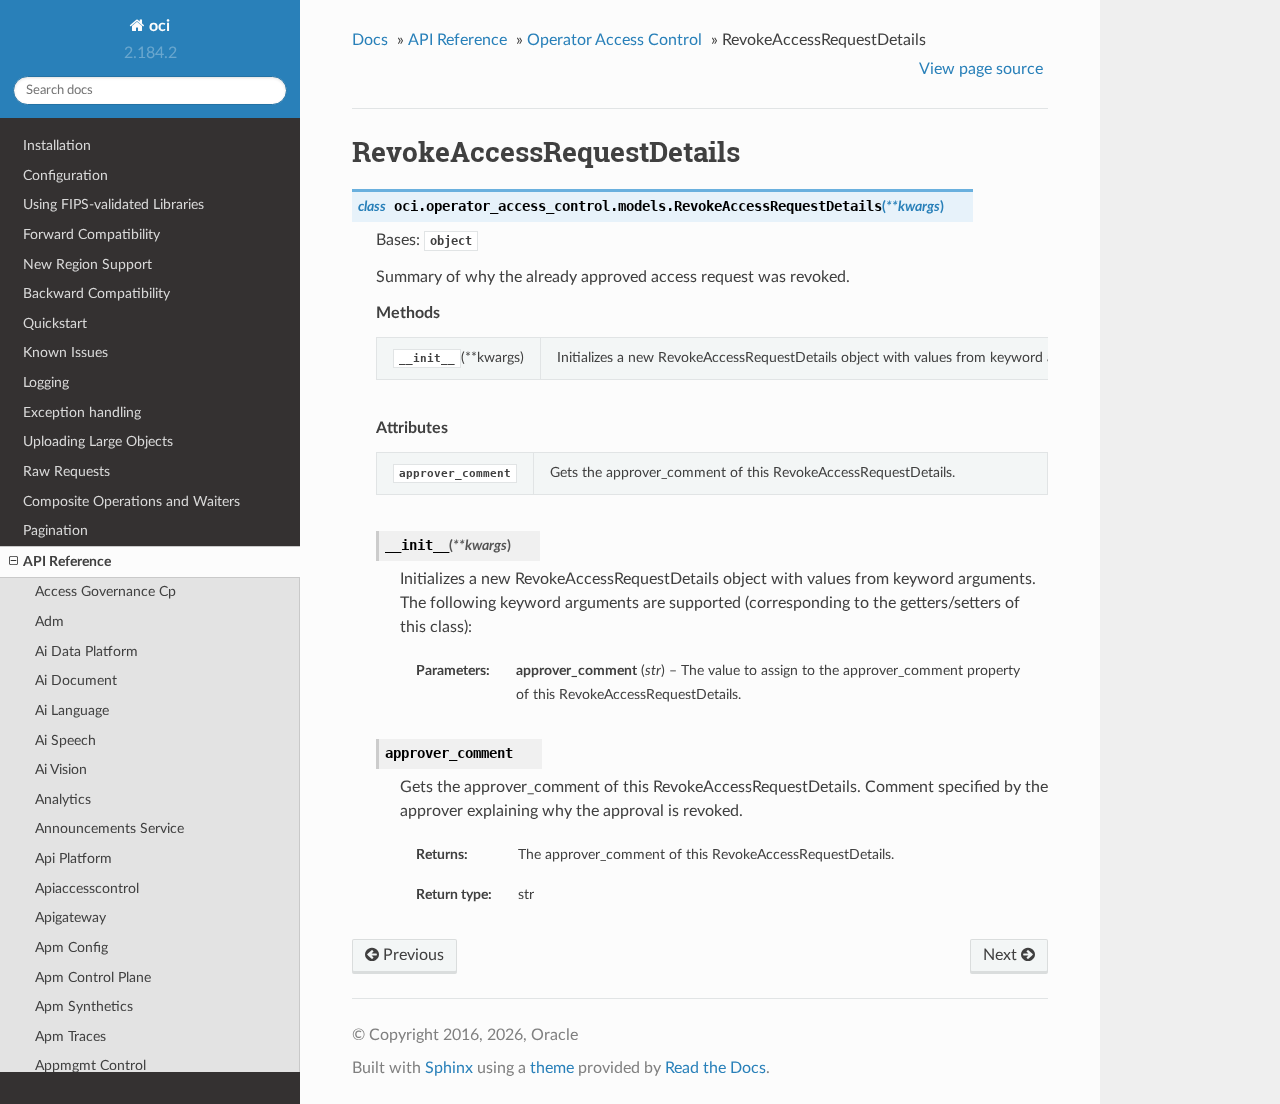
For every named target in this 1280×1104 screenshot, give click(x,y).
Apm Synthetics (84, 1006)
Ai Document (76, 680)
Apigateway (70, 917)
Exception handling (82, 412)
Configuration (65, 175)
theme (552, 1068)
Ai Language (72, 710)
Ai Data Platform (86, 651)
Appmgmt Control (90, 1065)
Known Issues (65, 352)
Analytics (63, 799)
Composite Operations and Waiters (131, 501)
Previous (411, 955)
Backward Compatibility (96, 293)
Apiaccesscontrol (87, 888)
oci (157, 26)
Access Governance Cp (105, 591)
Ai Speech (65, 740)
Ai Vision (61, 769)
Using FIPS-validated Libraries (113, 204)
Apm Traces (70, 1036)
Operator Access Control (614, 40)
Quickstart (55, 323)
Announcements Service (109, 828)
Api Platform (73, 858)
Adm (49, 621)
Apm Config (71, 947)
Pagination (55, 530)
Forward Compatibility (91, 234)
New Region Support (87, 264)
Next (1002, 955)
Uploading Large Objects (98, 441)
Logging (46, 382)
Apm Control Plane (93, 977)
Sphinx (449, 1068)
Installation (57, 145)
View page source (981, 69)
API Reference (67, 561)
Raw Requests (66, 471)
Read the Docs (715, 1068)
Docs (370, 40)
